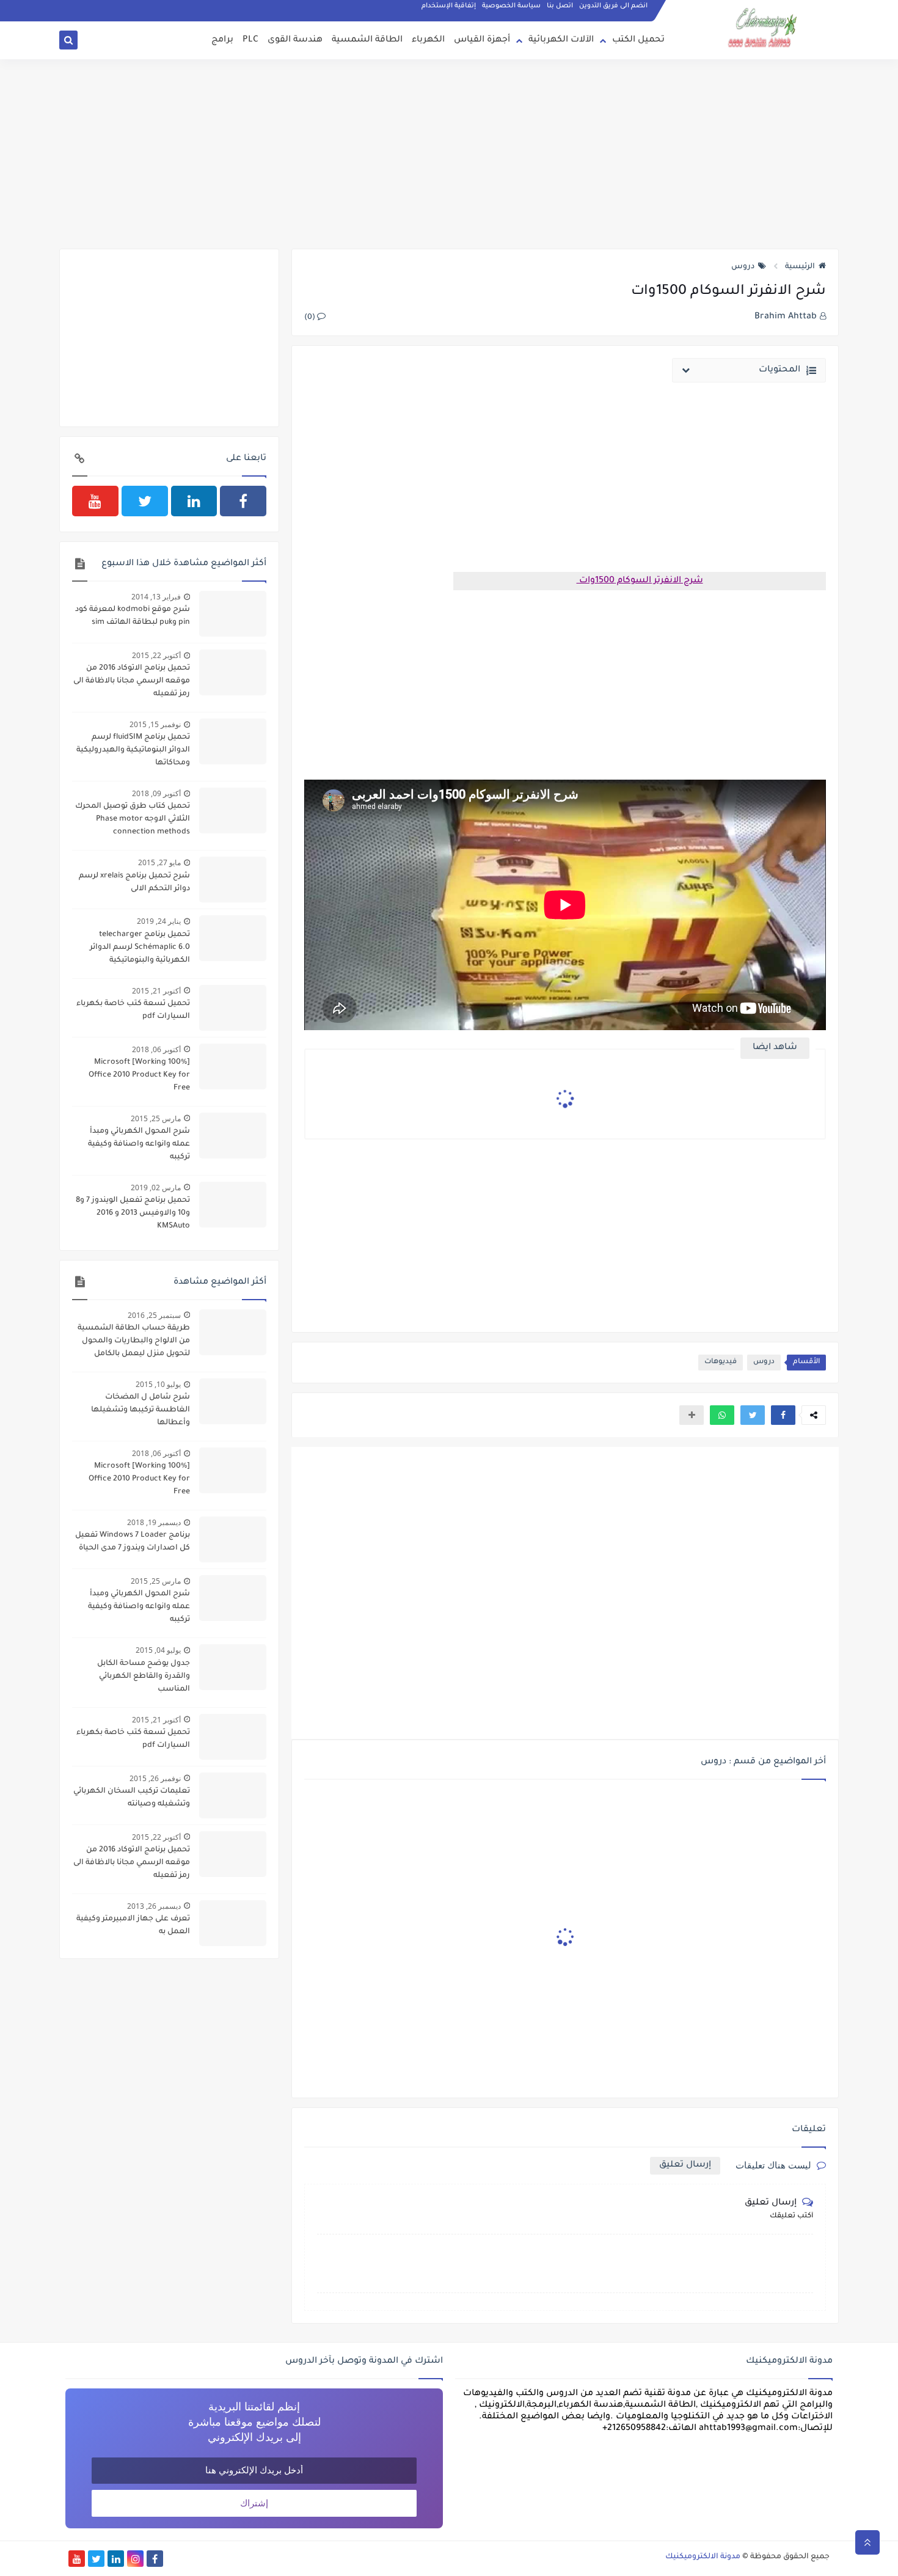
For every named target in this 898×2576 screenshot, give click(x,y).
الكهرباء (428, 40)
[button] (783, 1415)
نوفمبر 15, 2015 (155, 724)
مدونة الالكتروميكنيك (703, 2557)
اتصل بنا (560, 6)
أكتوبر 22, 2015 (156, 655)
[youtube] (95, 501)
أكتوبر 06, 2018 (156, 1049)
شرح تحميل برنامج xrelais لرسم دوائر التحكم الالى (134, 883)
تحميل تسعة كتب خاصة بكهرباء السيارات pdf (133, 1010)
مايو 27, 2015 (159, 862)
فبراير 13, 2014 (156, 597)
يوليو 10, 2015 (158, 1384)
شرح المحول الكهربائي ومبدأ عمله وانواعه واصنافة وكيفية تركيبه (139, 1144)
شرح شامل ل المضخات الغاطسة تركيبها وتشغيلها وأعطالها (141, 1410)
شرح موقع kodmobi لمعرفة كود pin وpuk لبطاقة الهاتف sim (133, 616)
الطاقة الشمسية (367, 40)
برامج (222, 40)
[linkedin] (194, 501)
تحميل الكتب (638, 40)
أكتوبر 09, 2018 (156, 793)
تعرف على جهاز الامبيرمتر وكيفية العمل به (133, 1926)
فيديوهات (721, 1362)
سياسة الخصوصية (511, 6)
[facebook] (243, 501)
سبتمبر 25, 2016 (154, 1315)
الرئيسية (800, 267)
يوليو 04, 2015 (158, 1650)
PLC (250, 40)
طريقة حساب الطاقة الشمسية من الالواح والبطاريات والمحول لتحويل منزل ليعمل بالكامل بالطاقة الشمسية (134, 1342)
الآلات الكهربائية (561, 40)
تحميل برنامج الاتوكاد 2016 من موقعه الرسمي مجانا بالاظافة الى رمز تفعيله (132, 681)
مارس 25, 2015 (156, 1118)
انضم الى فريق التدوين (613, 6)
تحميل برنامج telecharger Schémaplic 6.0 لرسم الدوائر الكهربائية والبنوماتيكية (140, 948)
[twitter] (145, 501)
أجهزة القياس (482, 40)
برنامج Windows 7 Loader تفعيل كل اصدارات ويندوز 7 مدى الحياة (133, 1542)
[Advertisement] (449, 154)
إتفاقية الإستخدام (449, 6)
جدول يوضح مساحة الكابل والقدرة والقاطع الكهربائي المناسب (144, 1677)
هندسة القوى (295, 40)
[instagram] (135, 2559)
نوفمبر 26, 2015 (155, 1778)
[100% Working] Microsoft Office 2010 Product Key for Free (139, 1075)
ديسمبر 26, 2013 (154, 1906)
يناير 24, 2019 (159, 921)
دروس (743, 267)
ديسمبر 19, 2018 (154, 1522)
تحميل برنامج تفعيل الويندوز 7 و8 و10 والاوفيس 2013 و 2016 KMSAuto (133, 1213)
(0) (311, 318)
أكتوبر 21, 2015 (156, 991)
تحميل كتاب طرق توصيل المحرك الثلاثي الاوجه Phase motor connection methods (133, 819)
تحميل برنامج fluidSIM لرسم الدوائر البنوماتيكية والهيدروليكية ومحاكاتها (133, 750)
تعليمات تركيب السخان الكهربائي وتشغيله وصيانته (132, 1798)
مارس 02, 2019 (156, 1187)
